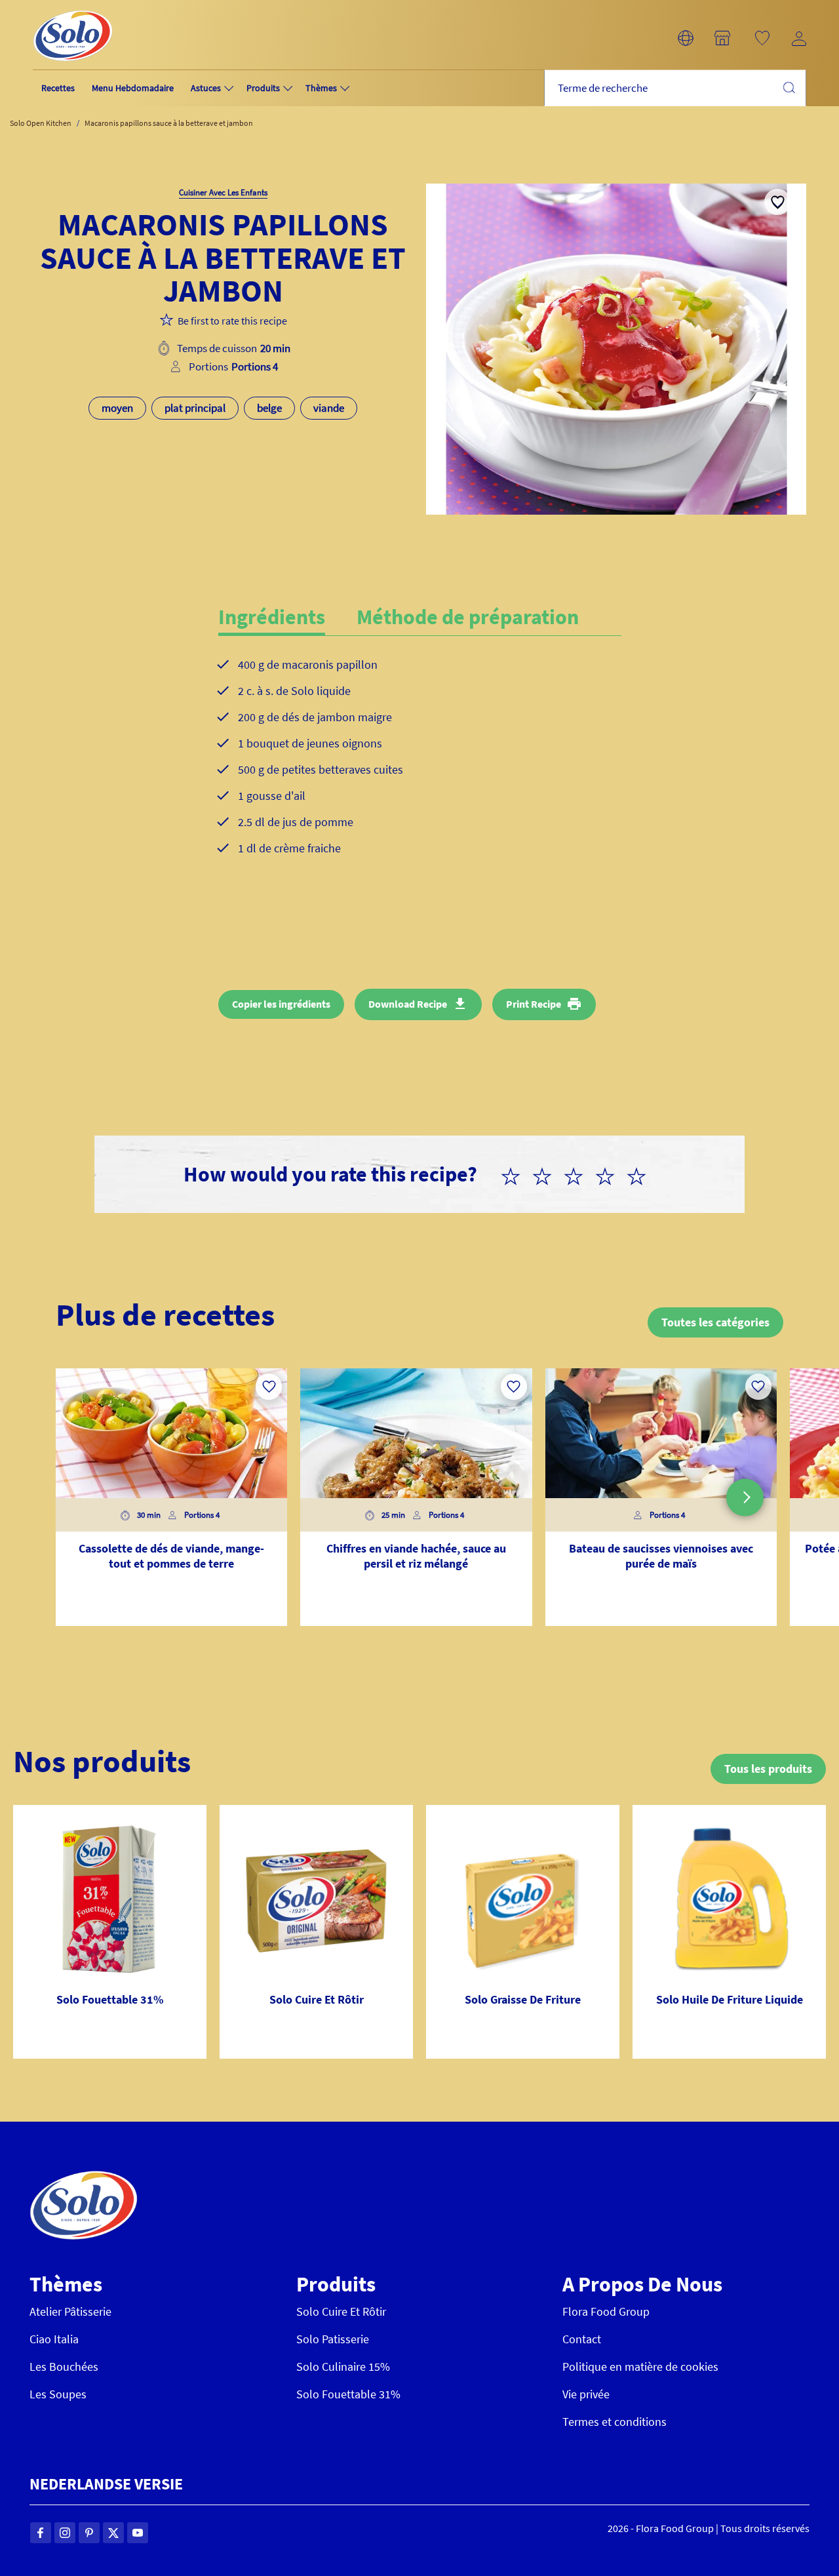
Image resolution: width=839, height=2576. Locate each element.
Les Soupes (58, 2394)
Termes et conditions (615, 2422)
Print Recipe (534, 1004)
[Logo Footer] (84, 2178)
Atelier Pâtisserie (70, 2311)
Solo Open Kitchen (41, 123)
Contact (582, 2339)
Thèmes (321, 88)
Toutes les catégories (715, 1322)
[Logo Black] (73, 8)
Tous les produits (768, 1769)
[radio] (516, 1174)
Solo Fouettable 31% (348, 2394)
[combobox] (675, 88)
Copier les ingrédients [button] (281, 1004)
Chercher (789, 87)
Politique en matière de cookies (640, 2367)
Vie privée (586, 2394)
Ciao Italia (54, 2339)
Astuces (206, 88)
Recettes (58, 88)
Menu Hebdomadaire (133, 88)
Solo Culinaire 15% (343, 2367)
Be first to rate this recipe (232, 321)
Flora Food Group (606, 2311)
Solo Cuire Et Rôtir (341, 2311)
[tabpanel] (420, 767)
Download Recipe (408, 1004)
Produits (263, 88)
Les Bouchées (64, 2367)
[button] (686, 38)
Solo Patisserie (333, 2339)
